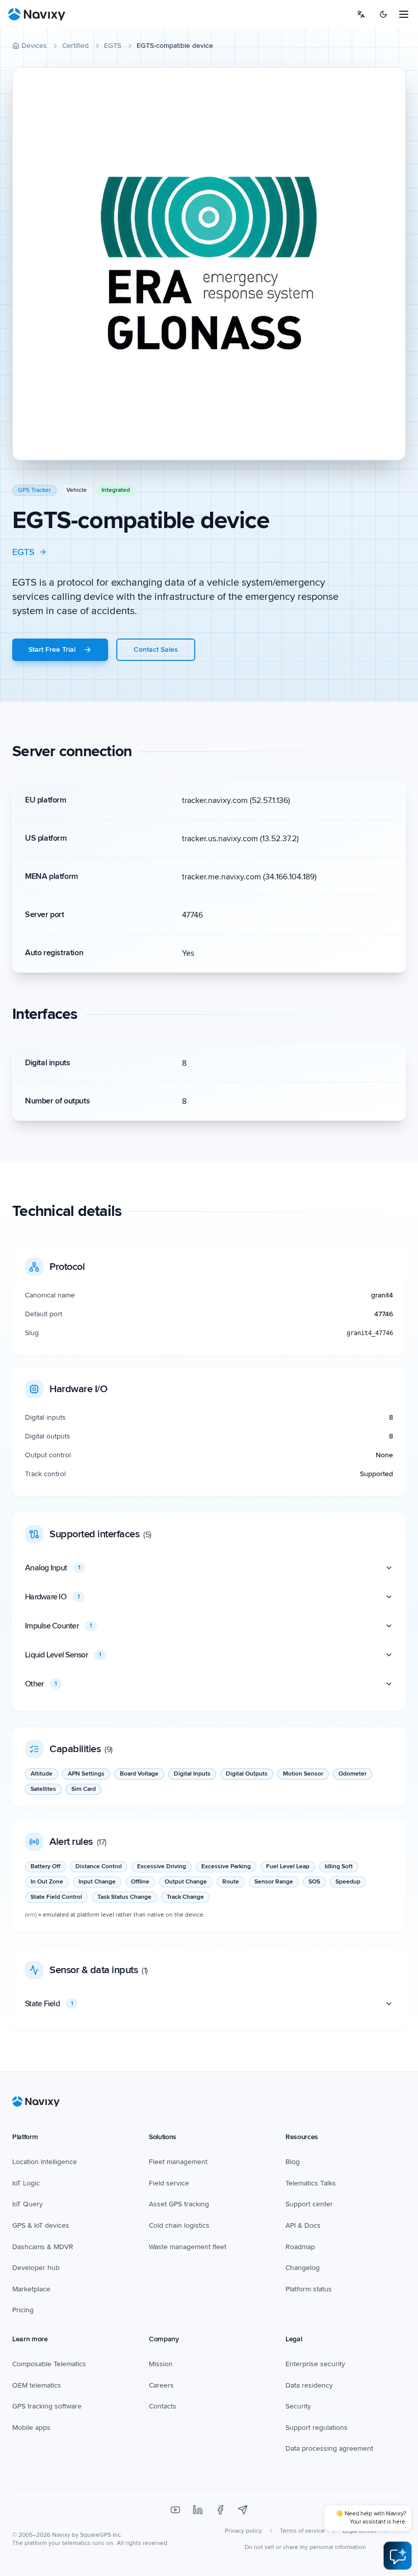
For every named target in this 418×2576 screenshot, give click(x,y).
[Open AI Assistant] (398, 2556)
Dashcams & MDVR (43, 2247)
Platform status (309, 2289)
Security (298, 2406)
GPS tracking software (47, 2406)
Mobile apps (31, 2428)
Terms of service (302, 2531)
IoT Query (28, 2204)
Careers (161, 2385)
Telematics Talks (311, 2183)
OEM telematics (37, 2385)
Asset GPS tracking (179, 2204)
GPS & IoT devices (41, 2225)
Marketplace (31, 2289)
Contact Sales (156, 649)
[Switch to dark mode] (383, 14)
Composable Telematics (49, 2364)
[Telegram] (243, 2510)
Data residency (309, 2385)
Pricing (23, 2310)
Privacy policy (243, 2531)
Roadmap (300, 2247)
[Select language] (361, 14)
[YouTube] (175, 2510)
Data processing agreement (329, 2448)
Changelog (303, 2268)
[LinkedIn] (198, 2510)
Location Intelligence (45, 2162)
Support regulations (317, 2428)
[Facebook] (220, 2510)
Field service (169, 2183)
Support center (309, 2204)
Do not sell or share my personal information (305, 2547)
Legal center (360, 2531)
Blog (293, 2162)
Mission (161, 2364)
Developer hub (36, 2268)
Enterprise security (315, 2364)
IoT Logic (26, 2183)
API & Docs (303, 2225)
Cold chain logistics (179, 2225)
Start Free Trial (52, 649)
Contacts (163, 2406)
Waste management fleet (188, 2247)
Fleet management (178, 2162)
